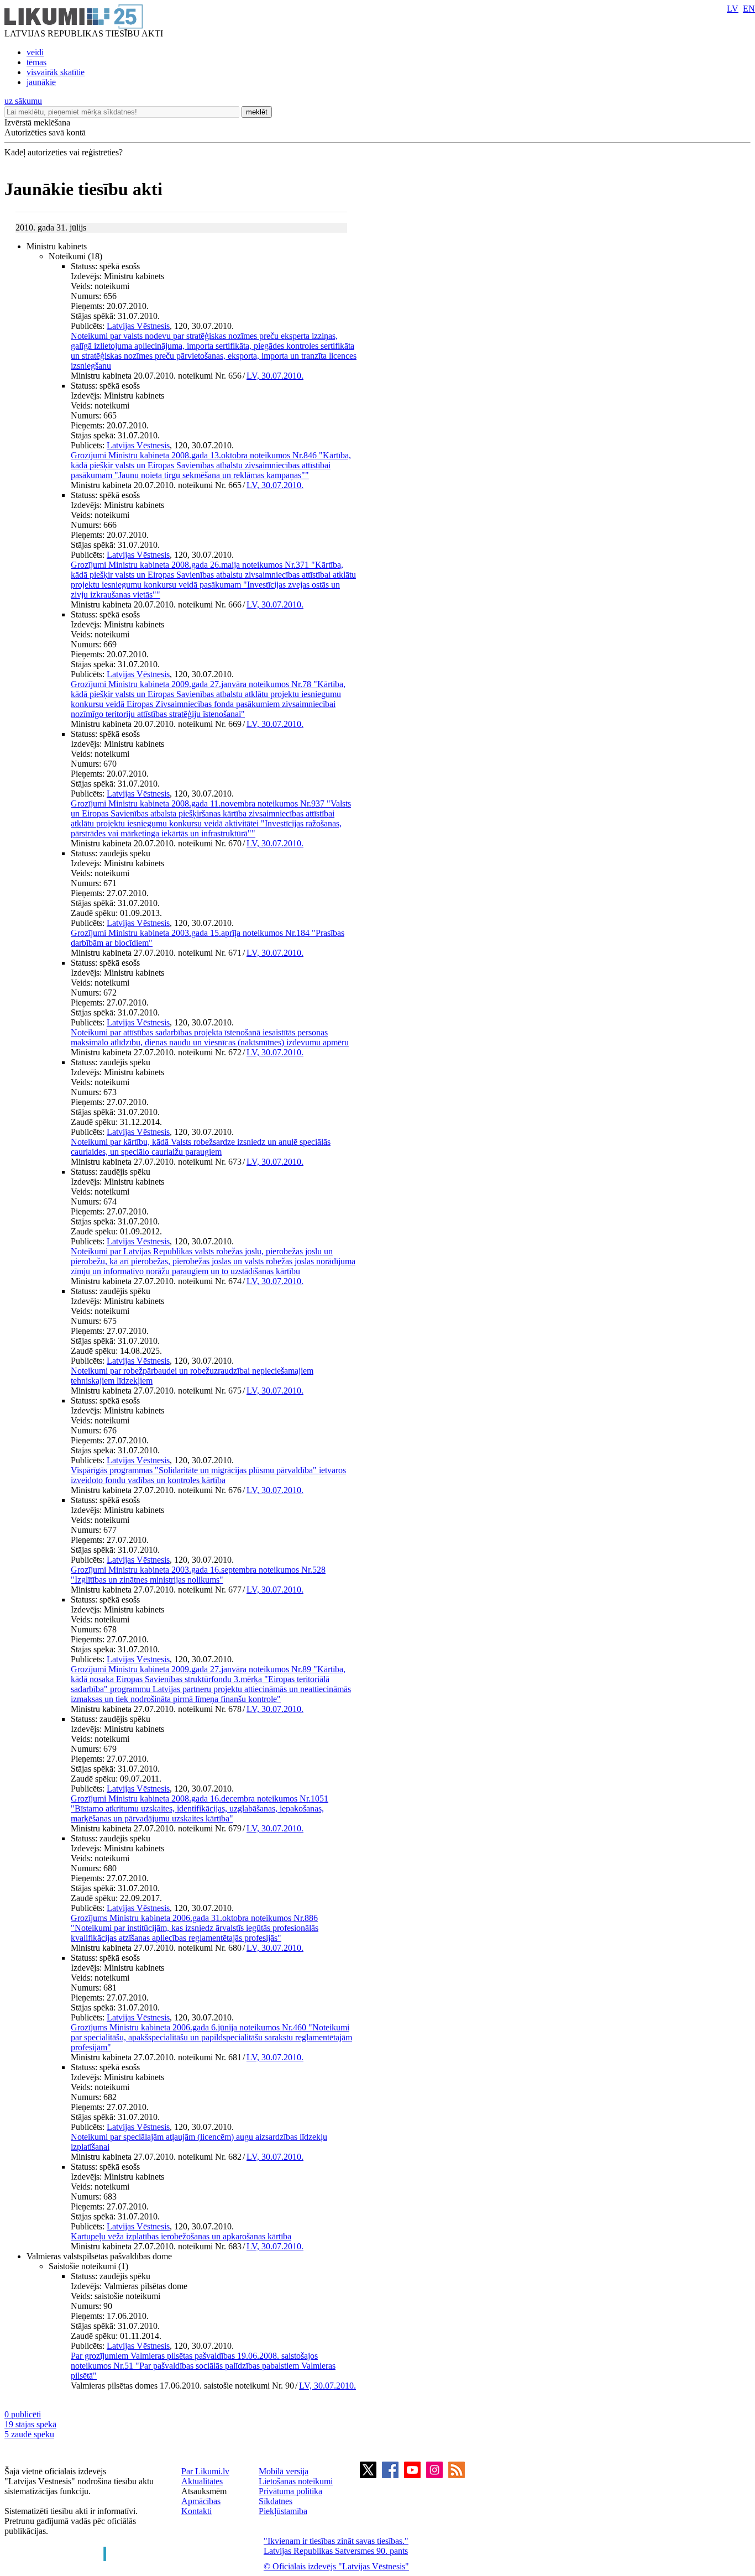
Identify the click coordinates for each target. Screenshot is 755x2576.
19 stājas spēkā (30, 2424)
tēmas (36, 62)
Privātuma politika (290, 2491)
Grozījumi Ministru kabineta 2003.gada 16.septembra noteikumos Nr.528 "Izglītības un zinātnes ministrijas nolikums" (198, 1575)
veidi (35, 52)
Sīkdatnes (276, 2501)
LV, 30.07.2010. (275, 376)
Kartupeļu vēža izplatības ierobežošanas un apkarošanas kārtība (181, 2236)
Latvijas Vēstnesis (138, 326)
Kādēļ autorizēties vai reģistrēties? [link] (64, 152)
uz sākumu (23, 101)
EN (749, 9)
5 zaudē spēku (29, 2434)
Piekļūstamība (283, 2511)
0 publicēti (23, 2414)
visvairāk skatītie (56, 72)
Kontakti (196, 2511)
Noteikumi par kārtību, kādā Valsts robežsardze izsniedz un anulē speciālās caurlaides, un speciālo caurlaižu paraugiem (201, 1147)
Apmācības (201, 2501)
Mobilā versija (284, 2471)
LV (733, 9)
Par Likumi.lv (205, 2471)
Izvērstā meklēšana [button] (37, 122)
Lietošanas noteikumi (296, 2481)
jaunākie (41, 82)
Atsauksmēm (204, 2491)
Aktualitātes (202, 2481)
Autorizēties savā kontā (45, 132)
